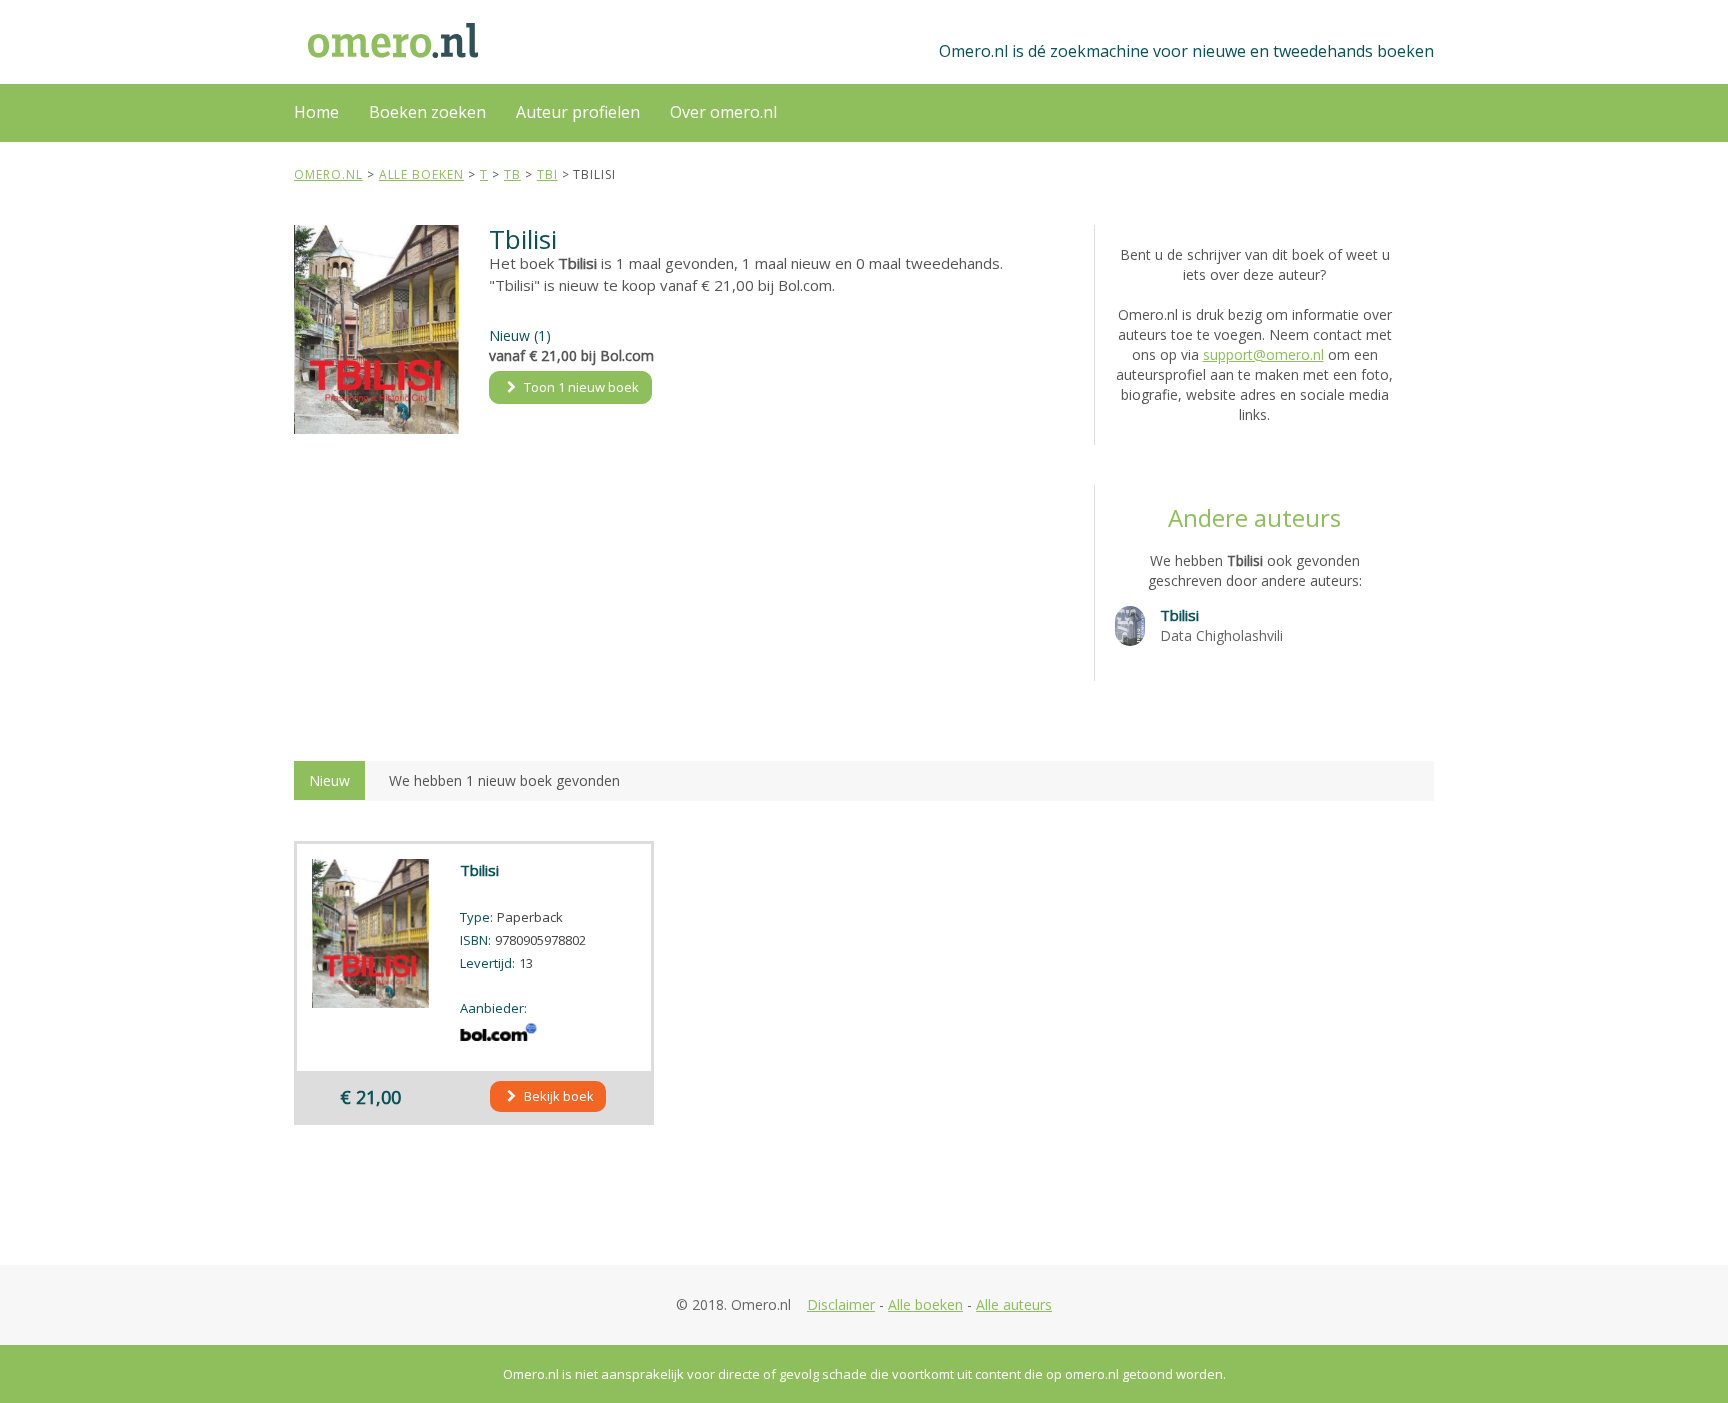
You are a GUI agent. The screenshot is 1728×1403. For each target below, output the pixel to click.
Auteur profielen (578, 112)
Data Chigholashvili (1221, 635)
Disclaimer (841, 1304)
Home (316, 112)
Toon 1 (580, 387)
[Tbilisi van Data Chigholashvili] (1130, 624)
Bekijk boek (557, 1096)
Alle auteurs (1014, 1304)
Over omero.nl (723, 112)
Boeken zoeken (427, 112)
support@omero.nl (1263, 354)
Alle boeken (925, 1304)
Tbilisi (1179, 615)
